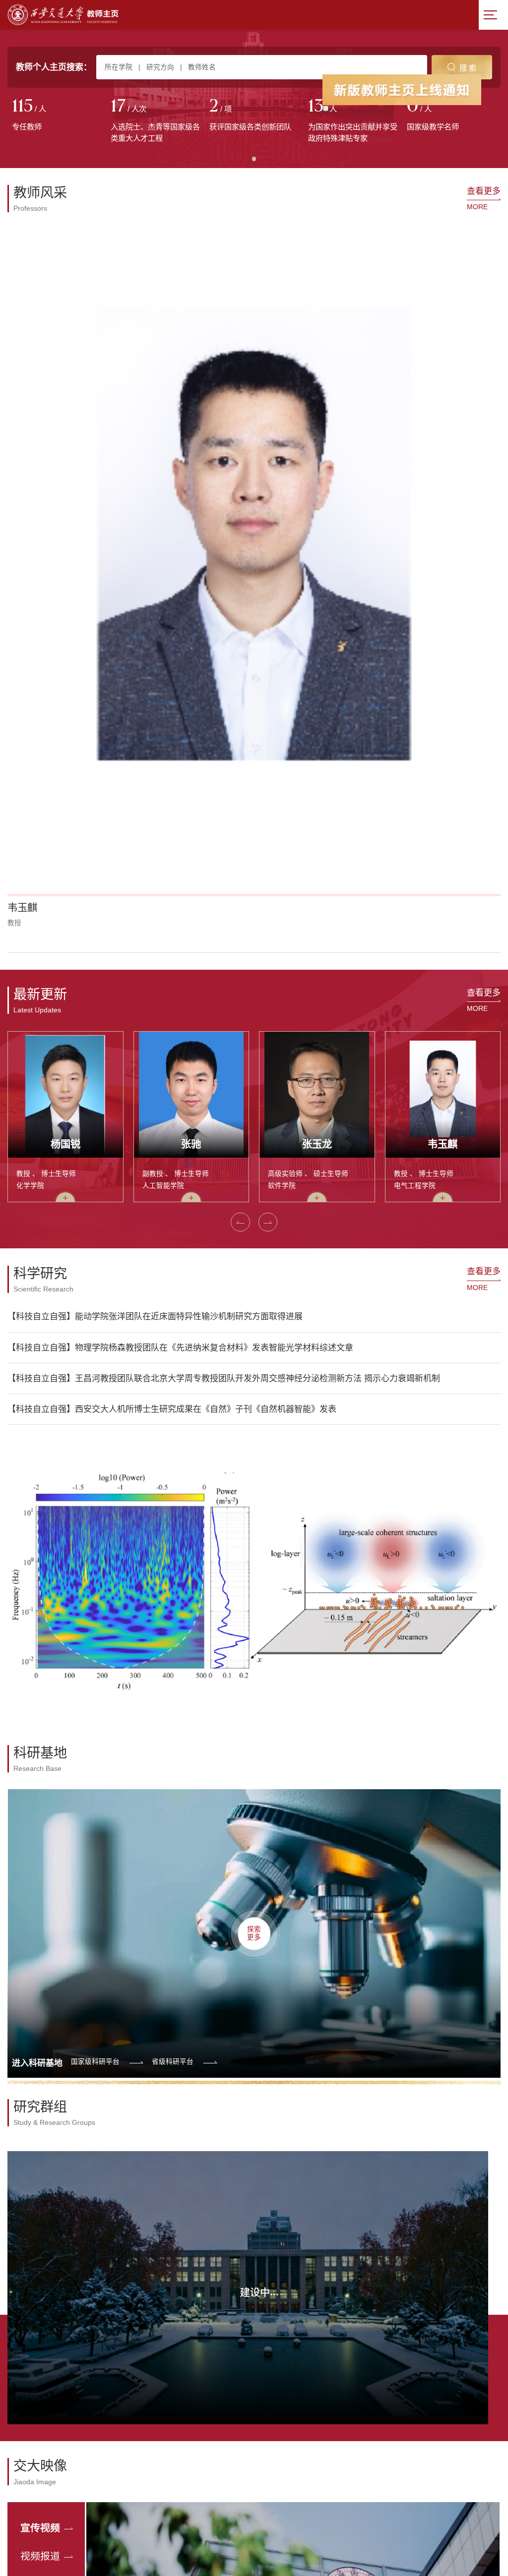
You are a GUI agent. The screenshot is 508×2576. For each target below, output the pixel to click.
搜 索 (468, 68)
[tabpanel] (57, 116)
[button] (23, 414)
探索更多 (254, 1394)
